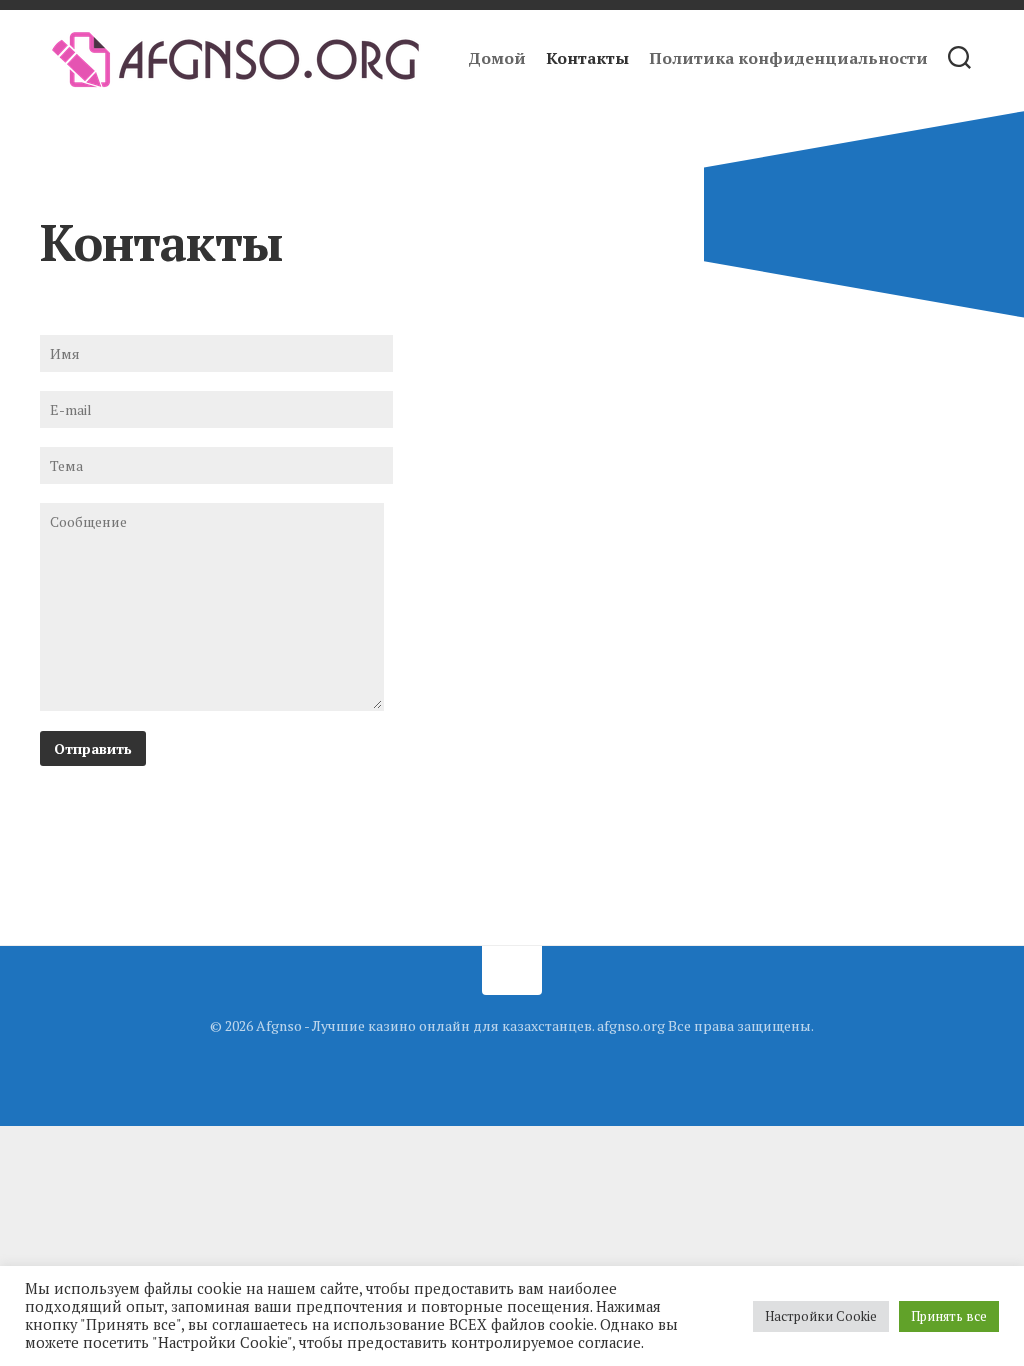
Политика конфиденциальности (788, 58)
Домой (497, 58)
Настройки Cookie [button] (821, 1316)
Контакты (587, 58)
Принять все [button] (949, 1316)
